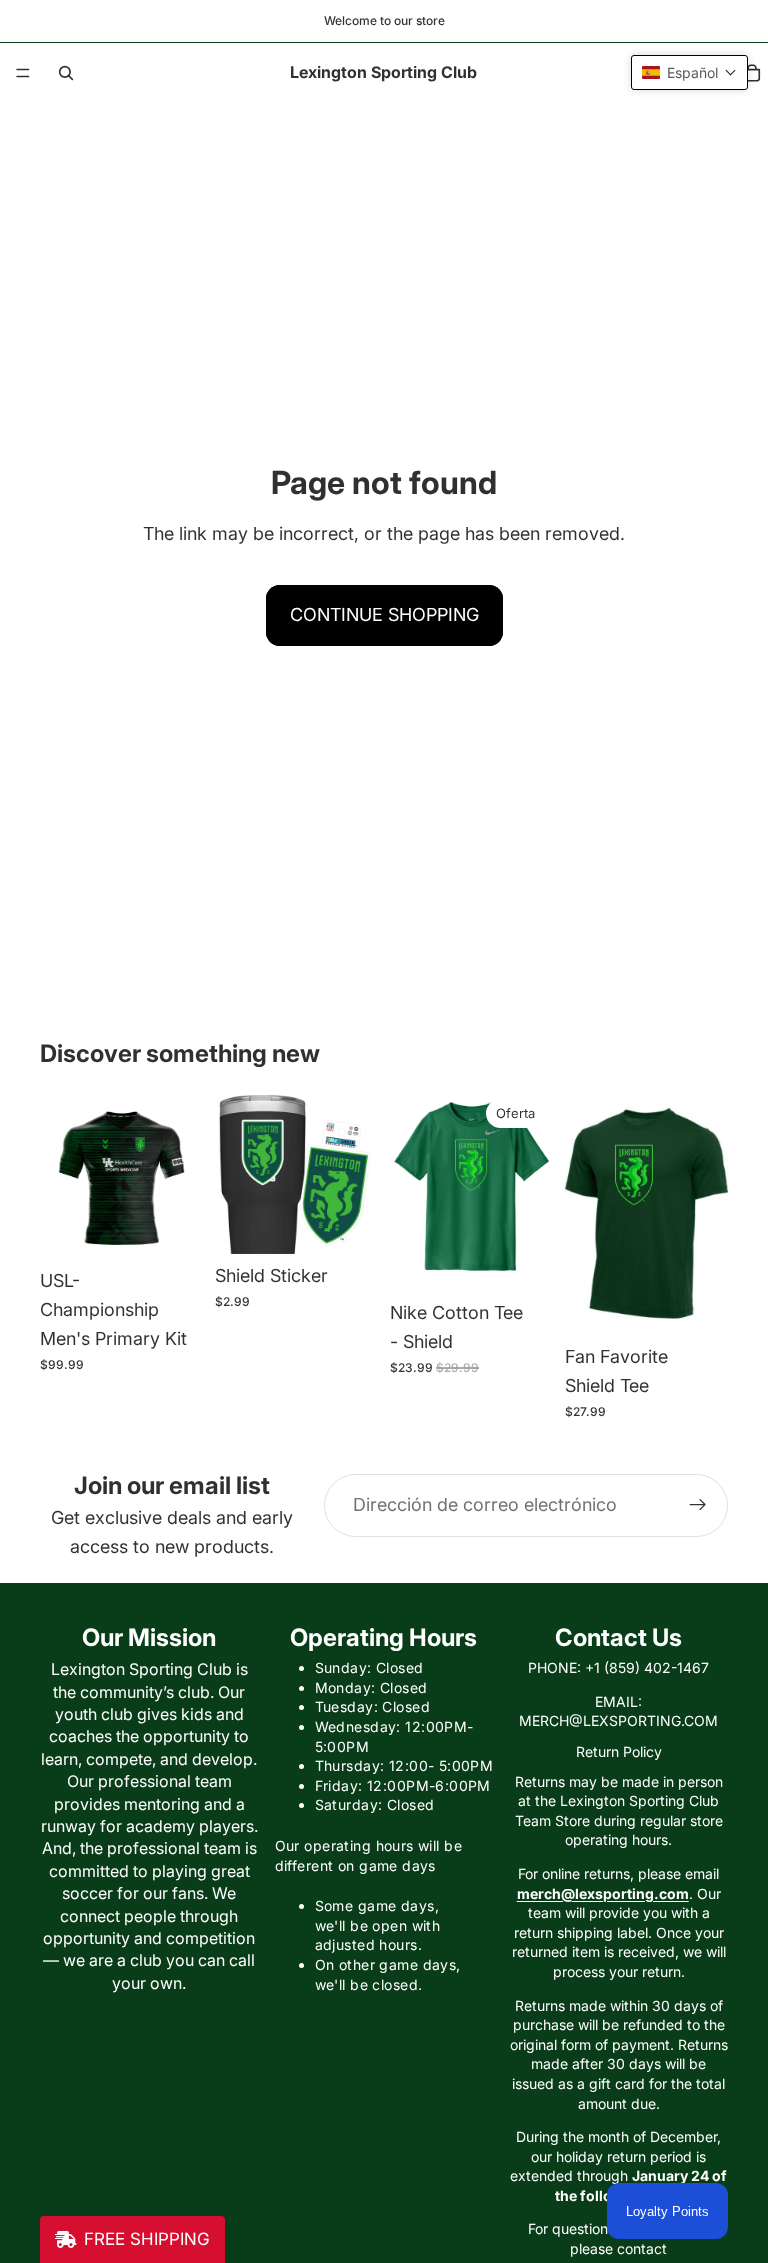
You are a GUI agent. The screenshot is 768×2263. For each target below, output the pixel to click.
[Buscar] (66, 73)
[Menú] (23, 73)
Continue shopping (384, 614)
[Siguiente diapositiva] (181, 1175)
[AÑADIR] (347, 1223)
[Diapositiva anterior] (62, 1175)
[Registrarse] (698, 1505)
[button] (689, 72)
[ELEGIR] (172, 1228)
